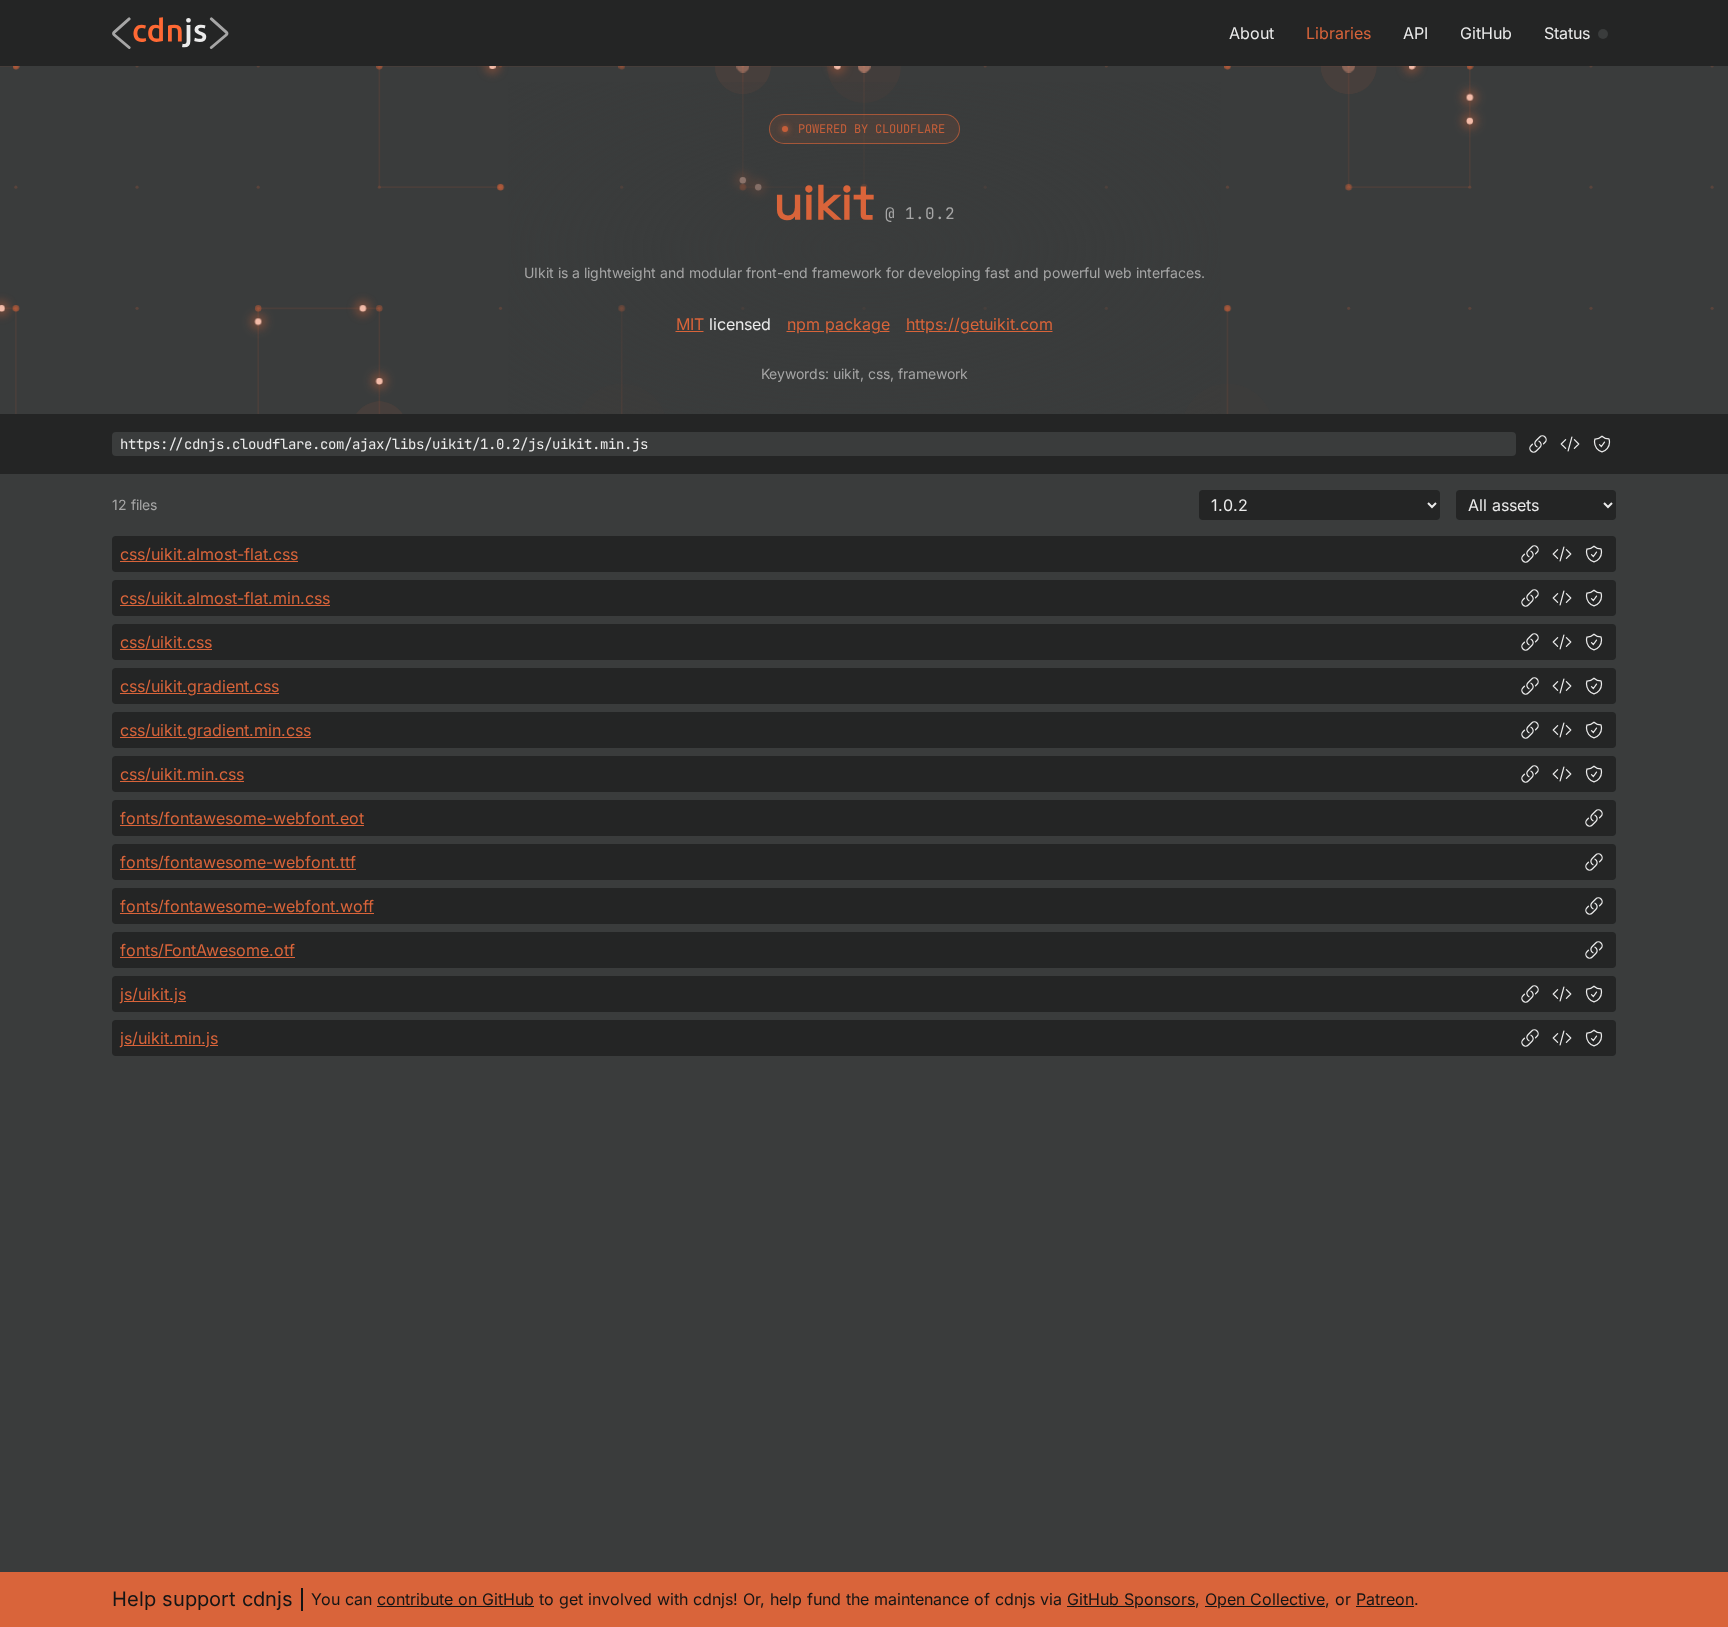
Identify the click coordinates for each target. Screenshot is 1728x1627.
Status (1567, 33)
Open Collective (1265, 1599)
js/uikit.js (153, 994)
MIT (690, 324)
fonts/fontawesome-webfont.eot (242, 818)
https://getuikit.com (979, 324)
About (1251, 33)
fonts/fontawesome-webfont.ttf (238, 862)
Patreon (1385, 1599)
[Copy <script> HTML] (1570, 444)
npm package (838, 324)
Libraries (1338, 33)
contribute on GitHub (455, 1599)
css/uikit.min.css (182, 774)
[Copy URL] (1538, 444)
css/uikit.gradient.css (199, 686)
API (1415, 33)
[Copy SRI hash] (1602, 444)
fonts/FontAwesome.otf (207, 950)
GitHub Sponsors (1131, 1599)
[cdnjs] (170, 33)
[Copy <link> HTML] (1562, 554)
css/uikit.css (166, 642)
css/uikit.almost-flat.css (209, 554)
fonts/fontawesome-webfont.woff (247, 906)
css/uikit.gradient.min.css (215, 730)
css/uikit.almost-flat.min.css (225, 598)
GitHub (1486, 33)
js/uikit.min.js (169, 1038)
